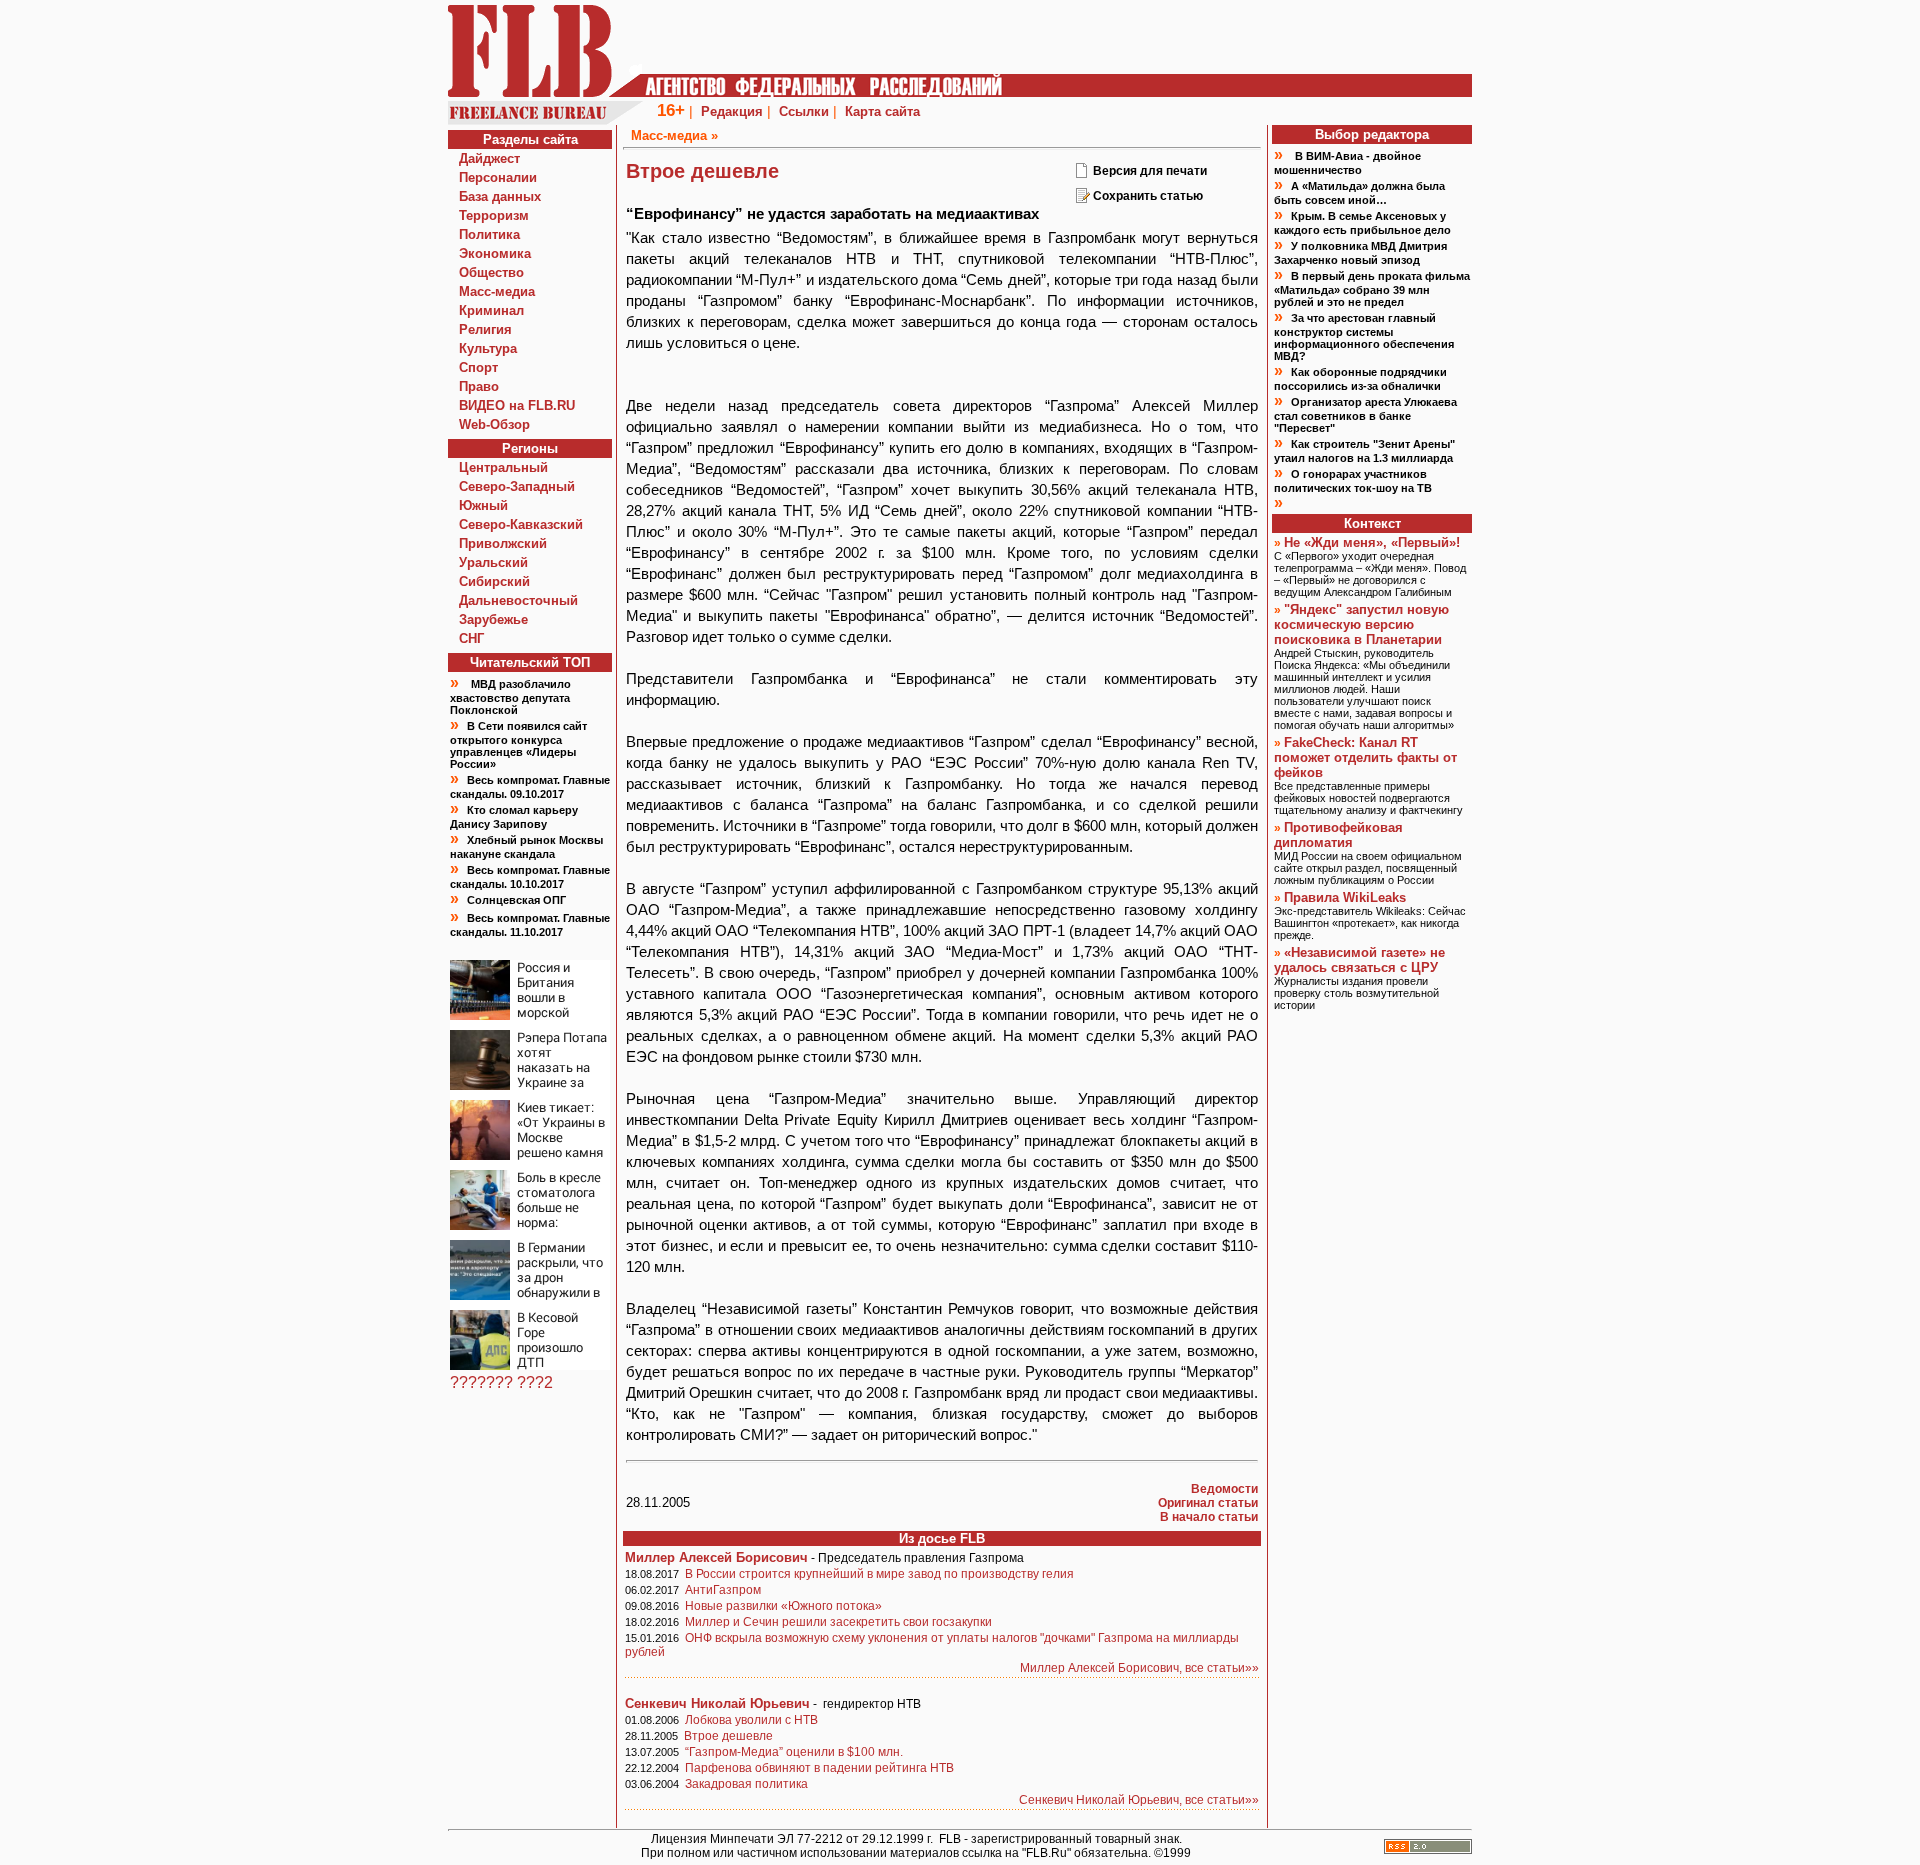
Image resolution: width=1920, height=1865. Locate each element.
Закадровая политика (746, 1784)
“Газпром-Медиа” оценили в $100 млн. (794, 1752)
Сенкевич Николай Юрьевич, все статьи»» (1139, 1800)
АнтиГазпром (723, 1590)
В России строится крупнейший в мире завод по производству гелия (879, 1574)
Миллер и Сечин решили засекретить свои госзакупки (838, 1622)
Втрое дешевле (728, 1736)
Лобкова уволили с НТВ (751, 1720)
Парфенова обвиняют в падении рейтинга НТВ (819, 1768)
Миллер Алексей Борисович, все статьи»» (1139, 1668)
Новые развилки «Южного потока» (783, 1606)
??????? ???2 (501, 1382)
